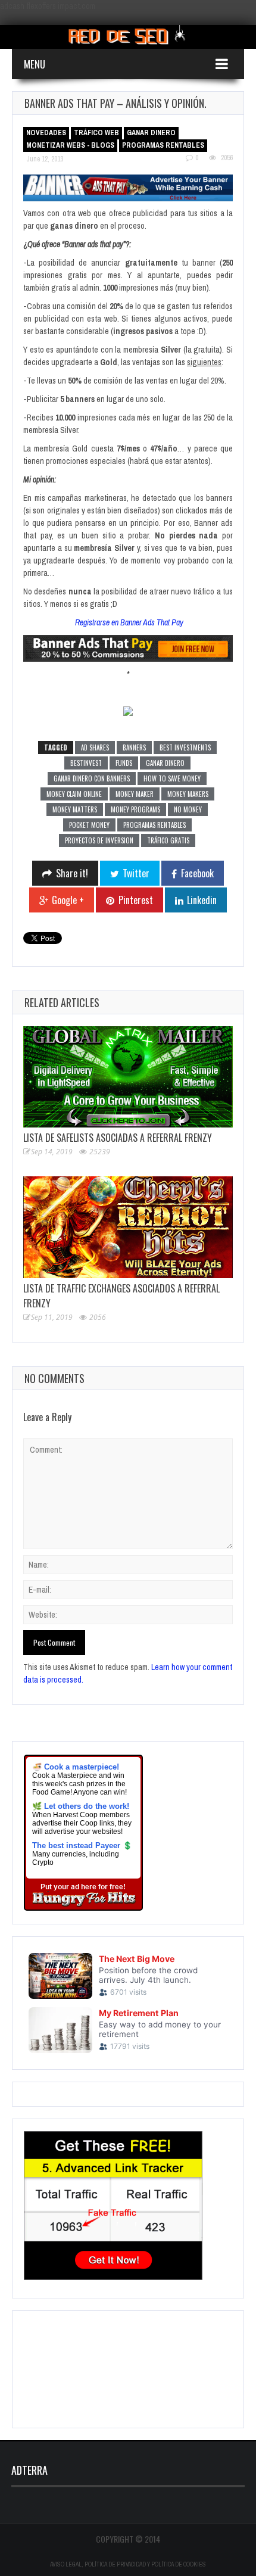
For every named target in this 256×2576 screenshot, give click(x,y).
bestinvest (86, 763)
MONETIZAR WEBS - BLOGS (70, 145)
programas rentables (154, 825)
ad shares (95, 747)
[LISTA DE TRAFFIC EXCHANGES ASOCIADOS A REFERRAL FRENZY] (128, 1227)
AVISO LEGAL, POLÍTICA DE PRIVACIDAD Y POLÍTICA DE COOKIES (128, 2564)
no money (188, 809)
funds (124, 763)
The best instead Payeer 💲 (82, 1845)
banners (134, 747)
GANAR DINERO (151, 133)
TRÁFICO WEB (96, 133)
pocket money (89, 825)
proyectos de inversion (99, 840)
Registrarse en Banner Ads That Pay (129, 622)
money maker (135, 794)
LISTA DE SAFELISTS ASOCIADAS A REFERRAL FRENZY (118, 1138)
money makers (188, 794)
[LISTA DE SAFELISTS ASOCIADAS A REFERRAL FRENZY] (128, 1077)
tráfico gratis (168, 840)
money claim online (74, 794)
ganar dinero (165, 763)
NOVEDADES (46, 133)
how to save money (172, 778)
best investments (185, 747)
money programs (135, 809)
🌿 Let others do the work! (81, 1806)
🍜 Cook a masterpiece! (76, 1767)
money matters (75, 809)
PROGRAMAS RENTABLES (163, 145)
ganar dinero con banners (92, 778)
